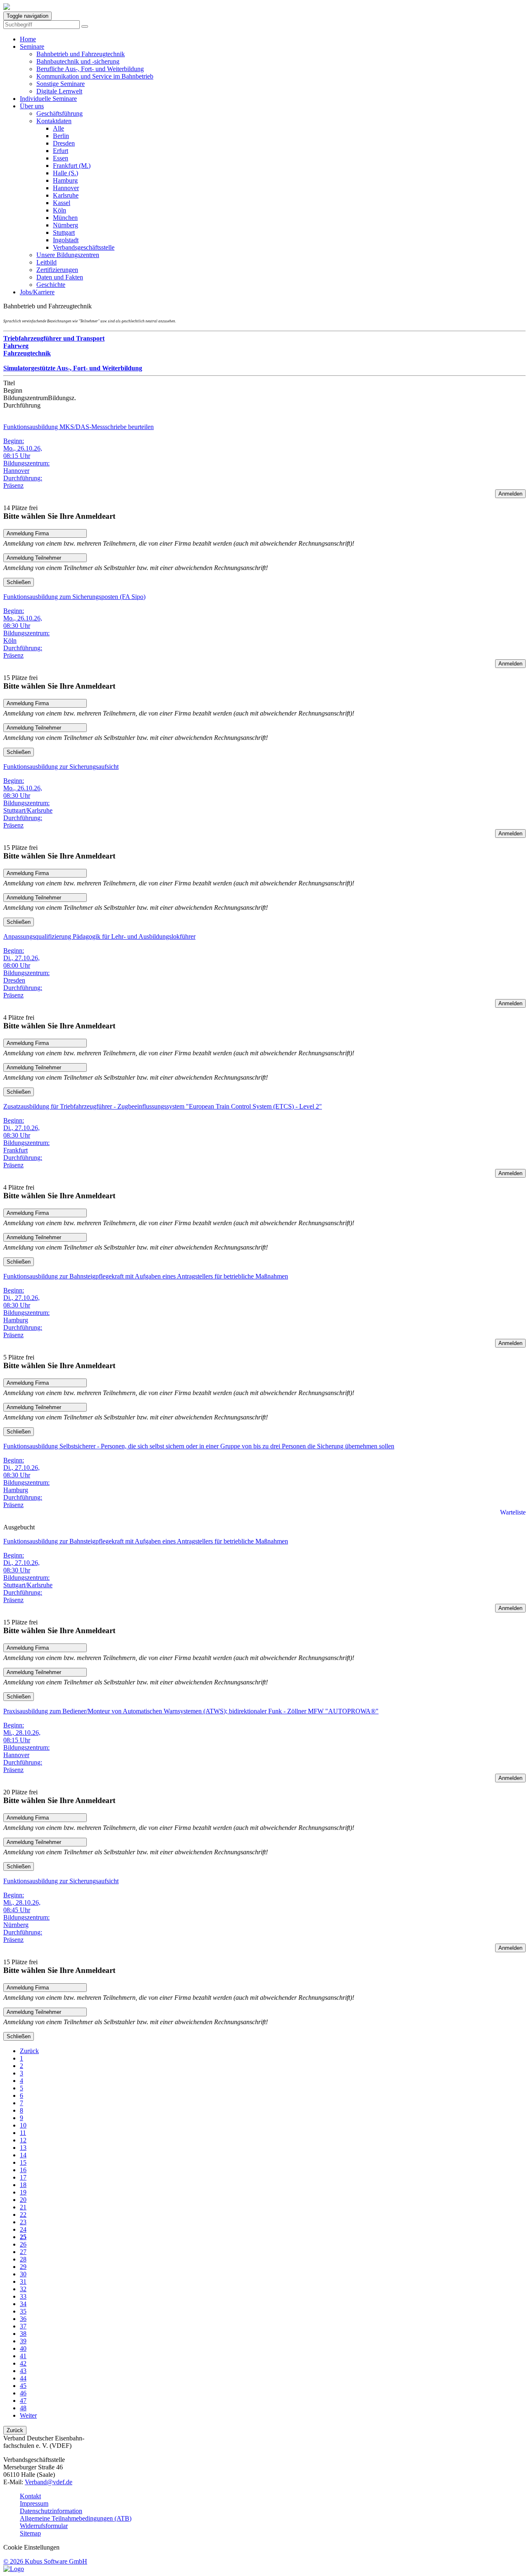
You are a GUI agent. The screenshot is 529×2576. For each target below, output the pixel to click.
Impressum (34, 2503)
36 (23, 2319)
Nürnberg (66, 225)
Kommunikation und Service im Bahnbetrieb (95, 76)
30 (23, 2274)
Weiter (28, 2415)
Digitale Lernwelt (59, 91)
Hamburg (65, 180)
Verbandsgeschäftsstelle (84, 247)
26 (23, 2244)
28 (23, 2259)
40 (23, 2348)
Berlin (61, 136)
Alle (58, 128)
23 (23, 2222)
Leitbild (46, 262)
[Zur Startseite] (7, 8)
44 (23, 2378)
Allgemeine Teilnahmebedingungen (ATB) (76, 2518)
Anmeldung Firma (28, 533)
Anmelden (510, 494)
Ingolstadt (66, 240)
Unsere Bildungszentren (68, 255)
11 (23, 2133)
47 (23, 2401)
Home (28, 39)
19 (23, 2192)
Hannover (66, 188)
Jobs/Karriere (37, 292)
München (65, 218)
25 (23, 2237)
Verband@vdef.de (49, 2482)
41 (23, 2356)
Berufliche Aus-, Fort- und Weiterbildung (90, 69)
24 (23, 2229)
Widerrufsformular (44, 2526)
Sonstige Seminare (61, 84)
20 (23, 2200)
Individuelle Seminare (48, 99)
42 (23, 2363)
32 (23, 2289)
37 (23, 2326)
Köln (60, 210)
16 (23, 2170)
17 (23, 2177)
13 (23, 2148)
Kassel (62, 203)
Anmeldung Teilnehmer (34, 558)
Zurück (29, 2051)
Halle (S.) (66, 173)
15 (23, 2162)
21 (23, 2207)
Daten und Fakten (60, 277)
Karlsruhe (66, 195)
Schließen (19, 582)
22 (23, 2215)
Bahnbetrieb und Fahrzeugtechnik (81, 54)
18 (23, 2185)
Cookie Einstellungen (31, 2547)
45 (23, 2386)
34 (23, 2304)
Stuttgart (64, 233)
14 (23, 2155)
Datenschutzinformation (51, 2511)
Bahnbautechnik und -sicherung (78, 61)
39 (23, 2341)
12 (23, 2140)
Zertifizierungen (57, 270)
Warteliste (513, 1512)
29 (23, 2267)
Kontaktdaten (54, 121)
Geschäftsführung (60, 113)
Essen (61, 158)
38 (23, 2334)
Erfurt (61, 151)
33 (23, 2296)
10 (23, 2125)
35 (23, 2311)
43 (23, 2371)
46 (23, 2393)
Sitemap (30, 2533)
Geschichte (51, 285)
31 (23, 2281)
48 (23, 2408)
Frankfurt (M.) (72, 166)
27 (23, 2252)
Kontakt (30, 2496)
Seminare (32, 47)
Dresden (64, 143)
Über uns (32, 106)
